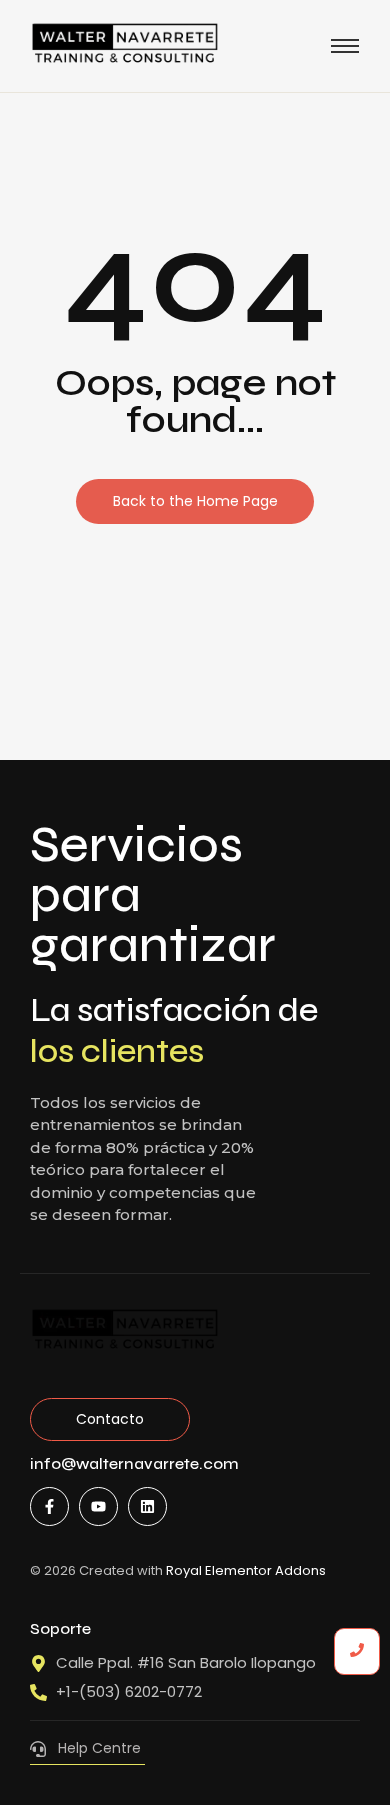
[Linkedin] (147, 1506)
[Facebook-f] (49, 1506)
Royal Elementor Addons (246, 1570)
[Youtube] (98, 1506)
